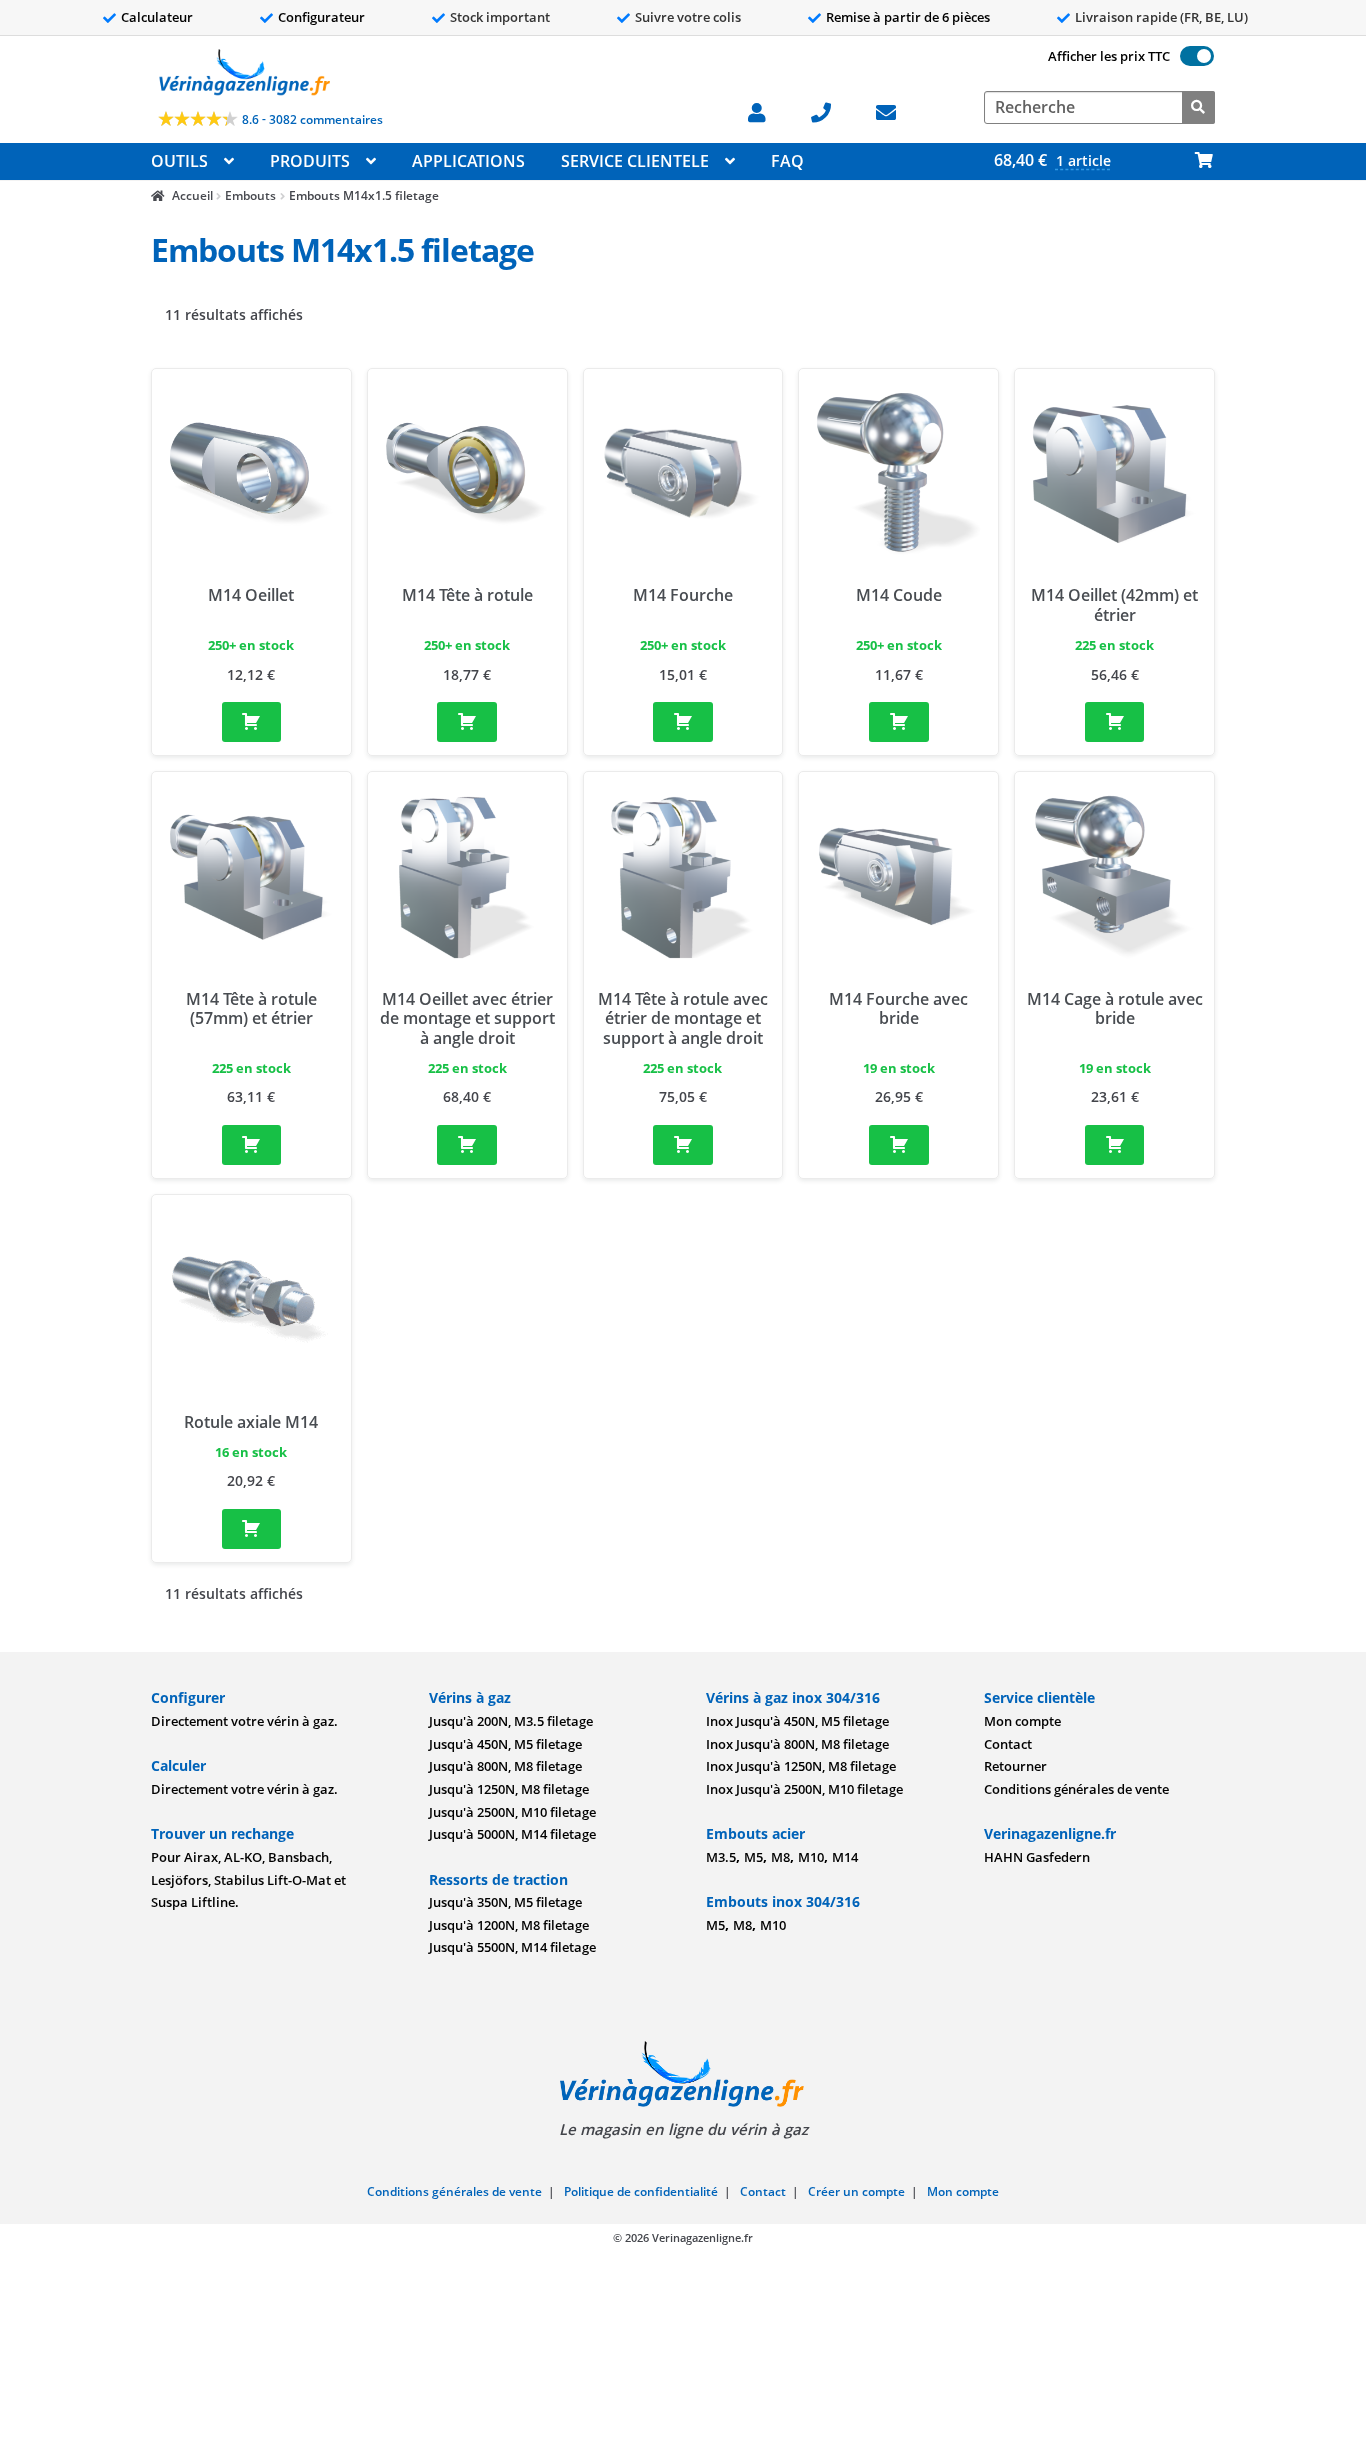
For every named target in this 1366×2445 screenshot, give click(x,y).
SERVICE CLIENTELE (635, 161)
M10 (811, 1857)
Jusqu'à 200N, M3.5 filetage (511, 1721)
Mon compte (1022, 1721)
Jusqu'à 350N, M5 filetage (505, 1902)
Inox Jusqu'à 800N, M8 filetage (797, 1744)
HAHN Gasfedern (1037, 1857)
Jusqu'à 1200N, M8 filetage (509, 1925)
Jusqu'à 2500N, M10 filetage (512, 1812)
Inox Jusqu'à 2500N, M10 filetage (804, 1789)
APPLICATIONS (468, 161)
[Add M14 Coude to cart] (899, 722)
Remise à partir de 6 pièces (908, 17)
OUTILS (179, 161)
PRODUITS (310, 161)
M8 (780, 1857)
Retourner (1015, 1766)
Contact (1008, 1744)
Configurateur (321, 17)
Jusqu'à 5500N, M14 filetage (512, 1947)
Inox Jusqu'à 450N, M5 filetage (797, 1721)
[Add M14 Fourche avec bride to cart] (899, 1145)
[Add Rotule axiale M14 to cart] (252, 1529)
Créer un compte (856, 2191)
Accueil (192, 195)
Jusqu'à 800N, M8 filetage (505, 1766)
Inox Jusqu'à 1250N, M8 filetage (801, 1766)
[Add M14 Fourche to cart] (683, 722)
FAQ (787, 161)
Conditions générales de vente (1076, 1789)
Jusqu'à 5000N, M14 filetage (512, 1834)
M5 (753, 1857)
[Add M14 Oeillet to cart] (252, 722)
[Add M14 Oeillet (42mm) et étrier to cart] (1115, 722)
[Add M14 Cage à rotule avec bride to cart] (1115, 1145)
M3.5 (721, 1857)
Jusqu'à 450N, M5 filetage (505, 1744)
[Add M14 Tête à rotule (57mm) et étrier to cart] (252, 1145)
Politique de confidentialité (641, 2191)
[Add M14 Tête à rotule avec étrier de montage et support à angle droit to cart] (683, 1145)
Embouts (250, 195)
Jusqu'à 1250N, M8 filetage (509, 1789)
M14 (845, 1857)
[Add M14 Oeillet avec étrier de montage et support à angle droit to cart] (467, 1145)
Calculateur (157, 17)
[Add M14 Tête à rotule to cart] (467, 722)
